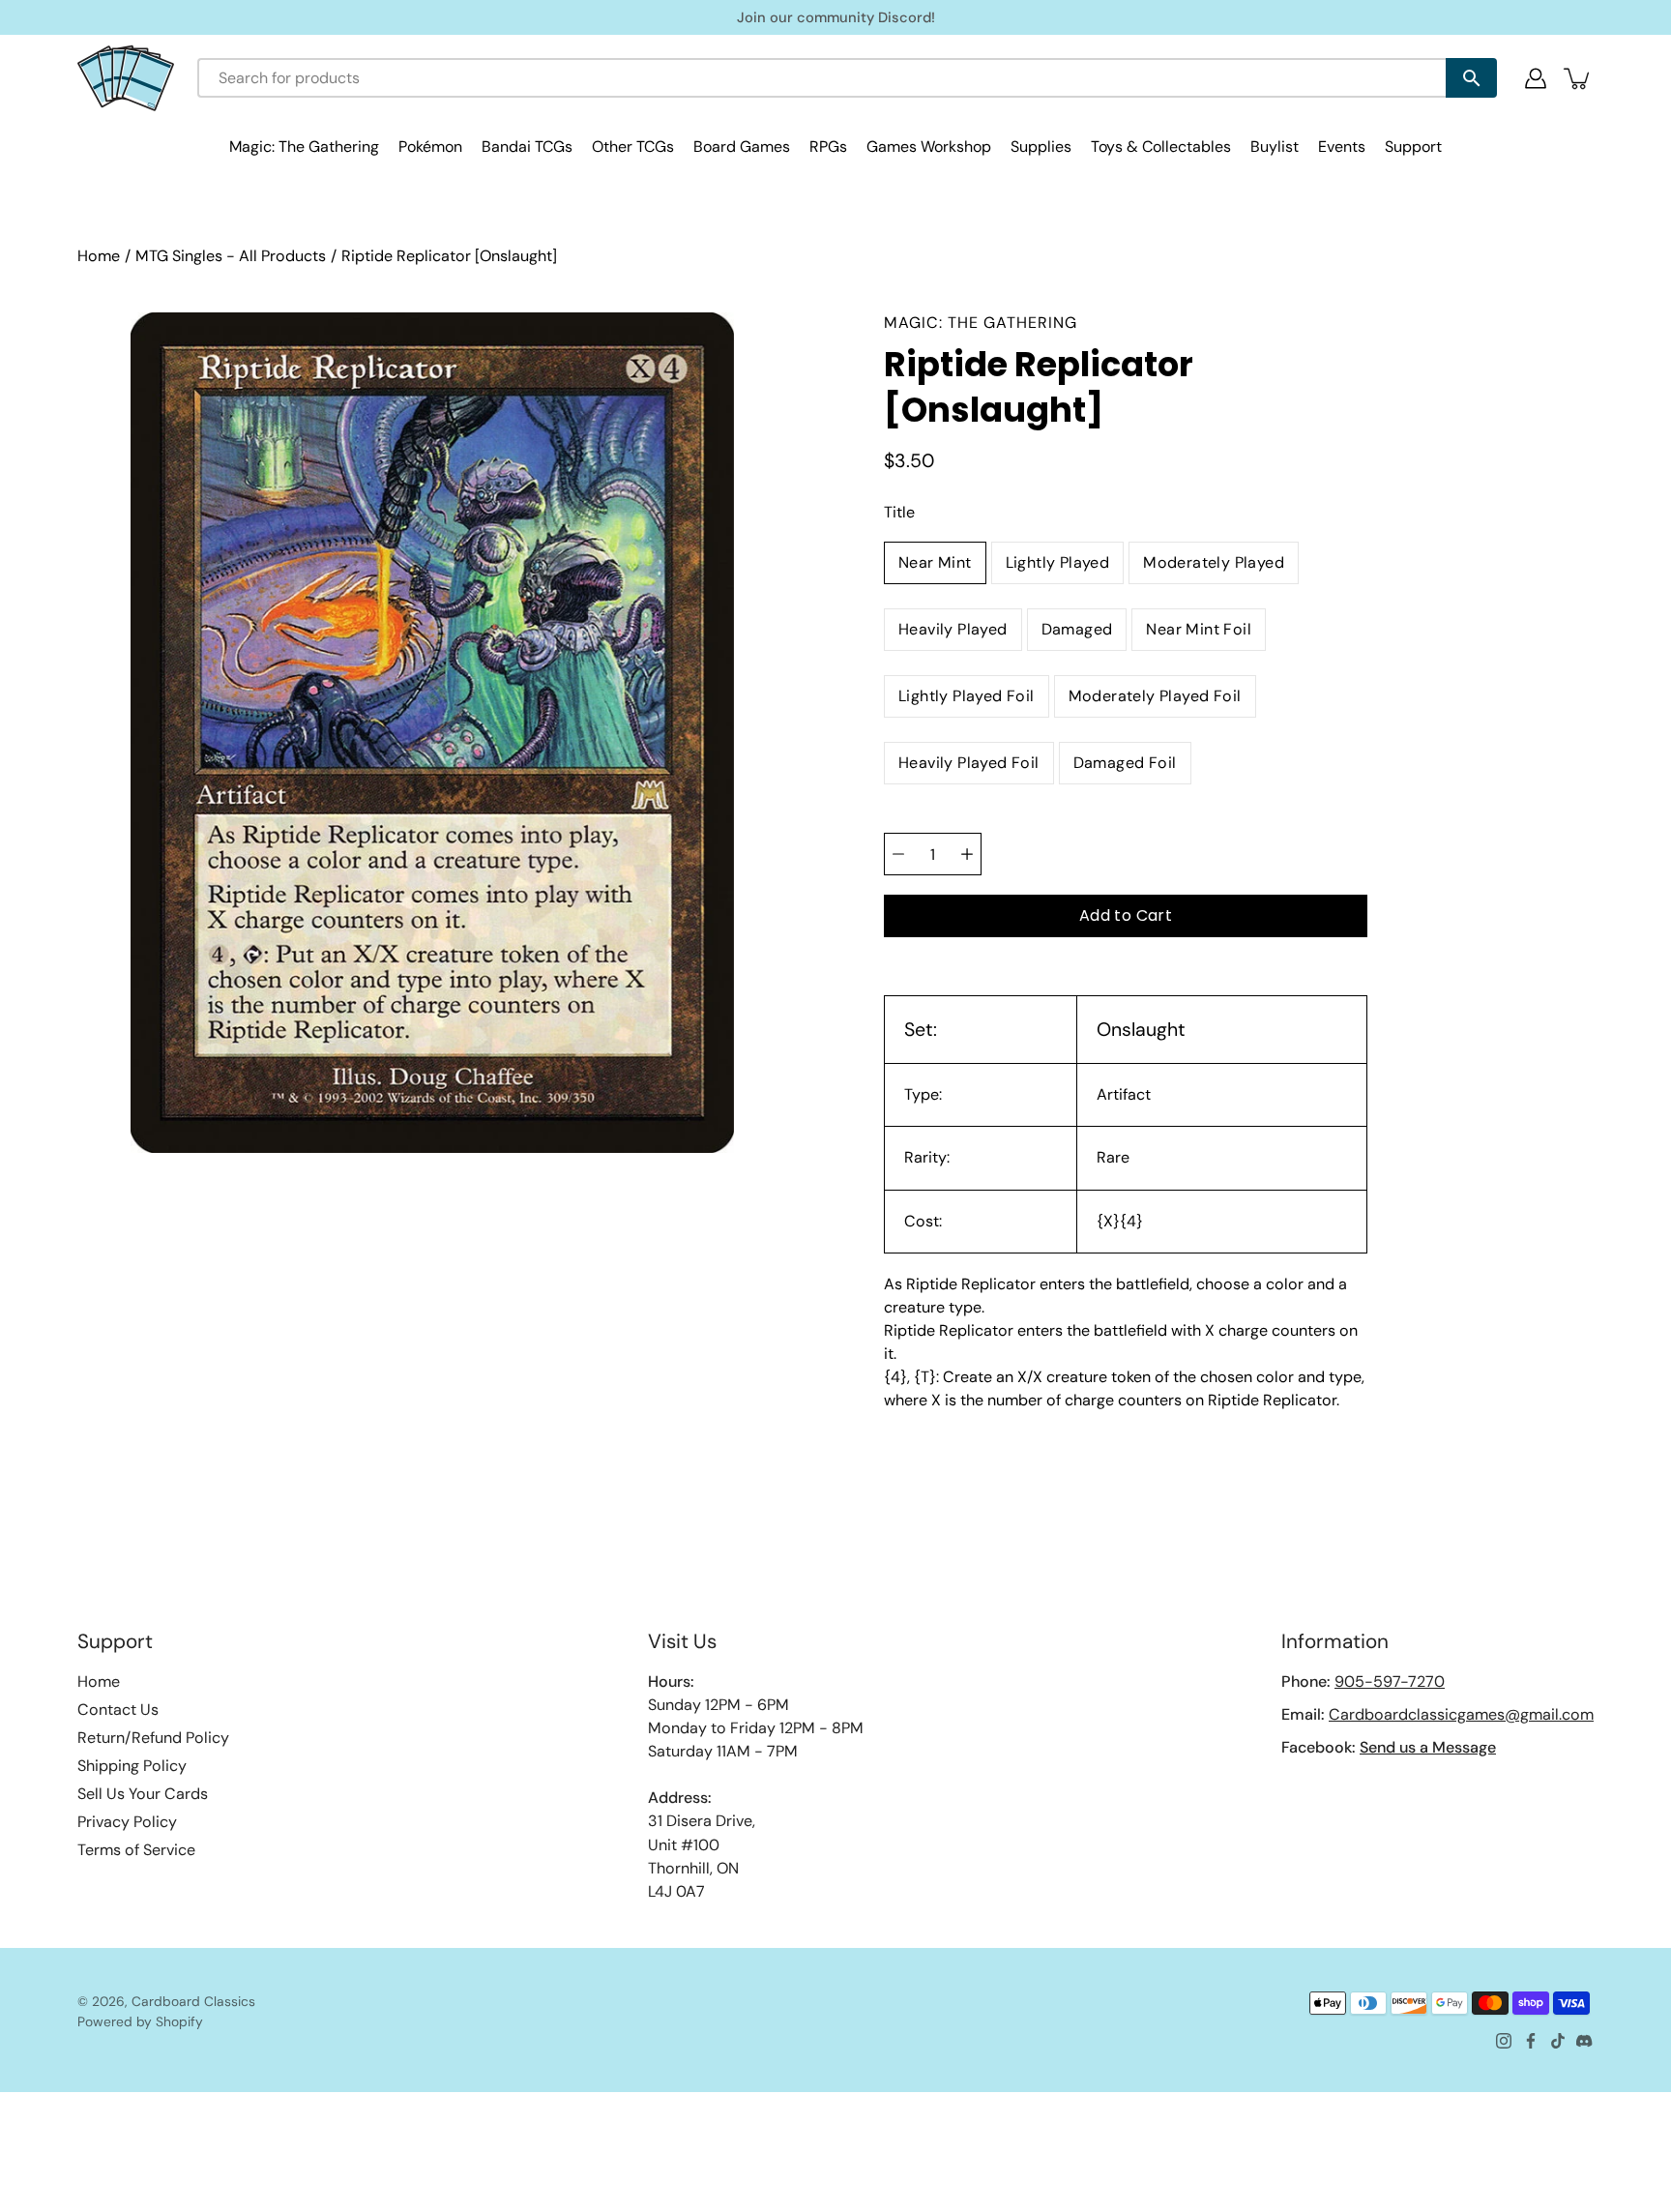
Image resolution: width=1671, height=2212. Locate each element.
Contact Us (118, 1710)
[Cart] (1578, 78)
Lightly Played (1058, 562)
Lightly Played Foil (967, 696)
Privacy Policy (127, 1822)
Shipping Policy (132, 1766)
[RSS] (1585, 2041)
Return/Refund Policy (153, 1738)
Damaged (1077, 629)
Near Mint (935, 562)
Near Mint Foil (1199, 629)
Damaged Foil (1125, 763)
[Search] (1471, 78)
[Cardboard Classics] (126, 78)
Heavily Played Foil (969, 763)
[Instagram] (1504, 2041)
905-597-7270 (1390, 1681)
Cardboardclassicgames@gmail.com (1461, 1714)
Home (99, 256)
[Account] (1536, 78)
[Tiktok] (1558, 2041)
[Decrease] (898, 854)
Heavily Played (953, 629)
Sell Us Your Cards (143, 1794)
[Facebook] (1531, 2041)
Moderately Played (1214, 562)
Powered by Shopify (140, 2021)
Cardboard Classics (193, 2001)
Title (899, 512)
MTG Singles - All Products (231, 256)
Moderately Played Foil (1155, 696)
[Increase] (967, 854)
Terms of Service (136, 1850)
